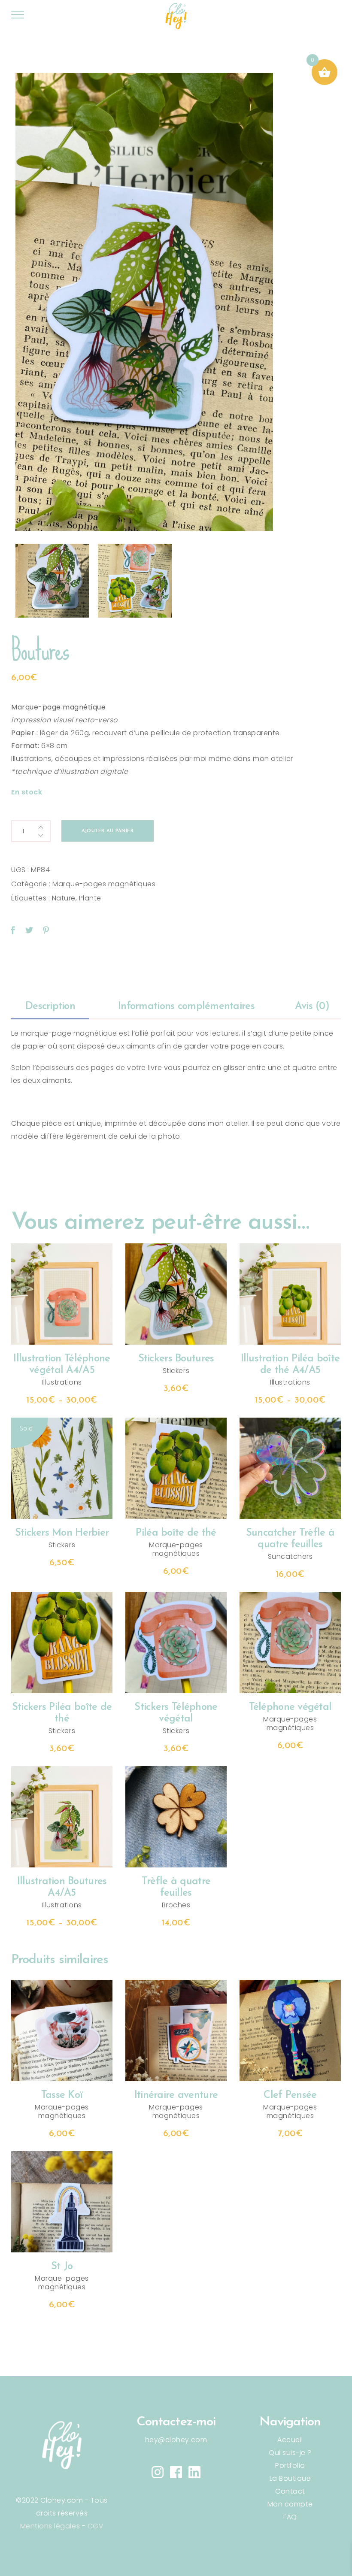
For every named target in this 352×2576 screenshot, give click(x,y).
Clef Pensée (290, 2095)
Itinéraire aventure (176, 2095)
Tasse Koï (62, 2095)
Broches (176, 1905)
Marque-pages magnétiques (104, 884)
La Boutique (290, 2478)
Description (50, 1006)
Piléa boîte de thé (176, 1533)
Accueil (290, 2440)
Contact (290, 2491)
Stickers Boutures (176, 1359)
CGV (96, 2526)
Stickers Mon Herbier (62, 1533)
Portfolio (290, 2465)
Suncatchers (290, 1556)
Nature (64, 898)
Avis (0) (312, 1006)
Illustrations (62, 1382)
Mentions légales (50, 2526)
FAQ (290, 2517)
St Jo (62, 2267)
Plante (90, 898)
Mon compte (290, 2504)
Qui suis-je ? (290, 2453)
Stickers (176, 1371)
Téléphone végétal (290, 1707)
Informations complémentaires (186, 1006)
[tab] (50, 1007)
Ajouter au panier (108, 831)
